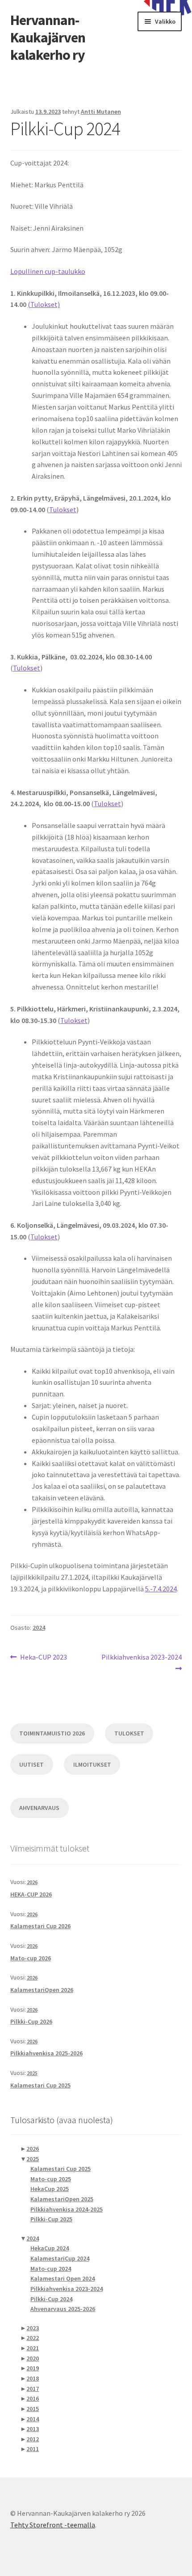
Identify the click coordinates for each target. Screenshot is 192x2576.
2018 (33, 2378)
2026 (32, 1882)
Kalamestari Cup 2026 (40, 1926)
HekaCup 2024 (50, 2248)
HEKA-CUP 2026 (31, 1894)
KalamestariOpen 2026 (42, 1990)
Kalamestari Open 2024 (63, 2278)
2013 (33, 2429)
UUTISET (31, 1764)
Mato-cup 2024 (51, 2269)
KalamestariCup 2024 (60, 2258)
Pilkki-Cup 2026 (31, 2021)
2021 (33, 2348)
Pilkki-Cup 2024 (51, 2299)
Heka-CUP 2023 (43, 1658)
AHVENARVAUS (39, 1808)
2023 (33, 2328)
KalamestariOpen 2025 (62, 2199)
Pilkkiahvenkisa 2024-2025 (67, 2209)
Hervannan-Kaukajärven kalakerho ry (48, 37)
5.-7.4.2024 (161, 1589)
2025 (32, 2073)
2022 (33, 2338)
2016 (33, 2398)
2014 (33, 2419)
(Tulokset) (44, 304)
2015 (33, 2409)
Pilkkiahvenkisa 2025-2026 (46, 2053)
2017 (33, 2389)
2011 (33, 2449)
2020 (33, 2358)
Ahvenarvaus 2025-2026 (63, 2309)
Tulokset (63, 509)
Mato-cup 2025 (51, 2179)
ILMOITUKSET (92, 1764)
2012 (33, 2439)
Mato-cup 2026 (31, 1958)
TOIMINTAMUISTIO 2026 (52, 1733)
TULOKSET (129, 1733)
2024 (39, 1628)
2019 (33, 2368)
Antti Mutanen (101, 112)
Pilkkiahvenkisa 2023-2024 (141, 1662)
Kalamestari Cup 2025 (40, 2085)
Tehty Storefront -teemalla (53, 2525)
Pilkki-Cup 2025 (51, 2219)
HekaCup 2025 (50, 2189)
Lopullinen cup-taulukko (48, 271)
